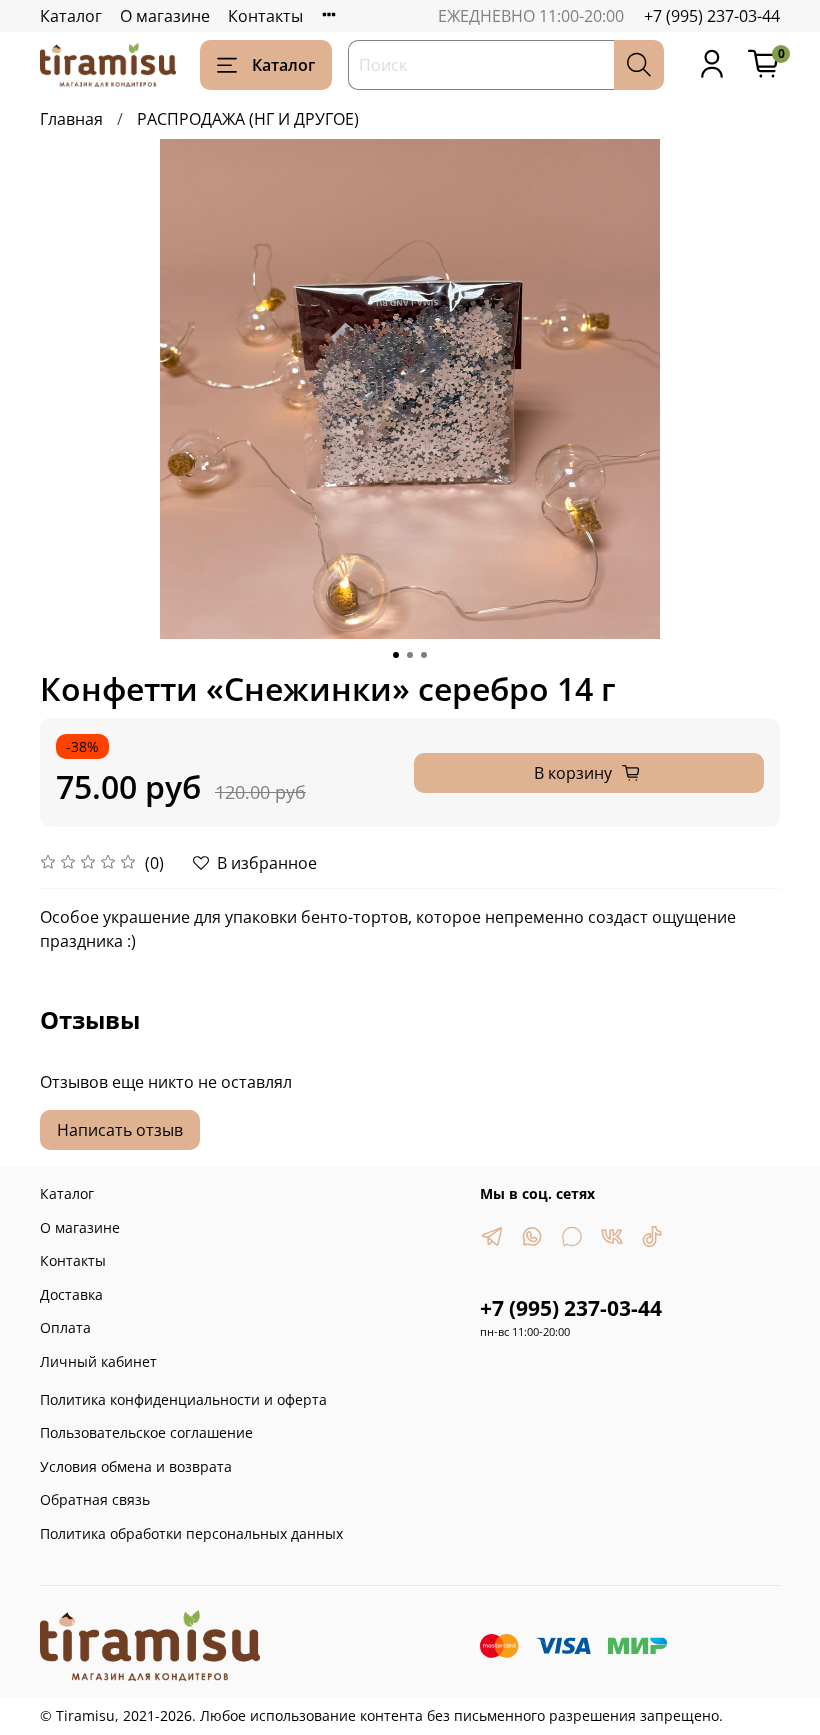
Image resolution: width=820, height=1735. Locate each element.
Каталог (71, 16)
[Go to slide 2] (410, 655)
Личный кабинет (98, 1361)
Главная (71, 119)
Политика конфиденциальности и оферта (183, 1399)
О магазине (165, 16)
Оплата (65, 1327)
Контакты (265, 16)
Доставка (71, 1294)
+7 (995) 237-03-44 (712, 16)
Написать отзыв (120, 1130)
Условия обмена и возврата (136, 1466)
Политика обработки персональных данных (191, 1533)
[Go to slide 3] (424, 655)
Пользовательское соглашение (146, 1432)
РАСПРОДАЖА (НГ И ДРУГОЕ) (248, 119)
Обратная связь (95, 1499)
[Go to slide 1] (396, 655)
